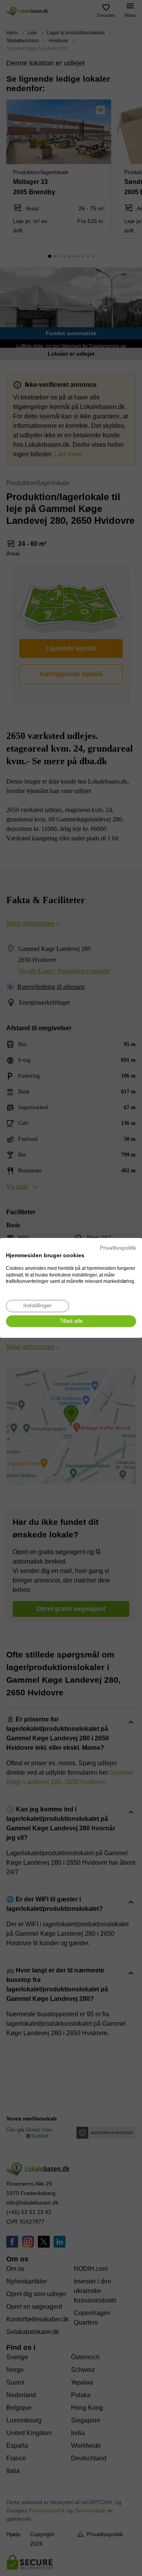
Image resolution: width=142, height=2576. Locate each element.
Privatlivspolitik (118, 1248)
